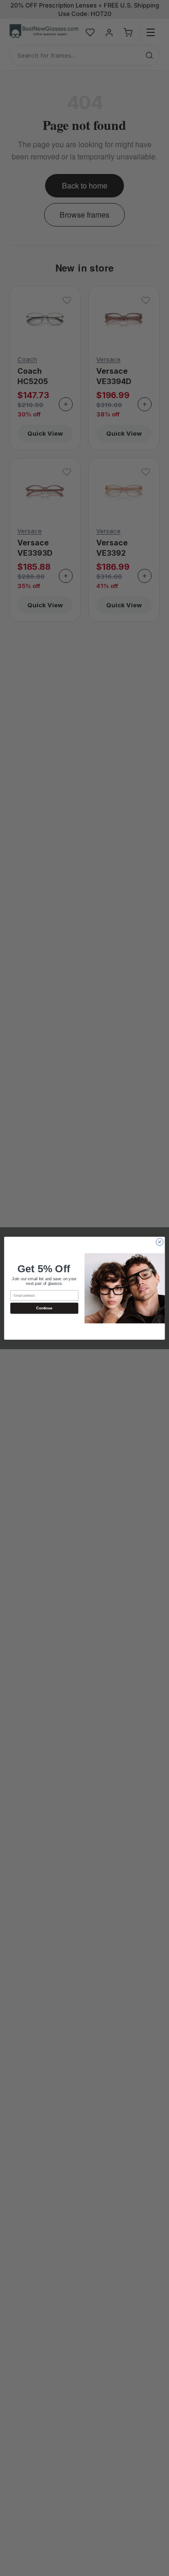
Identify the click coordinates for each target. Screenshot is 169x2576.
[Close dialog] (159, 1242)
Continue (44, 1308)
